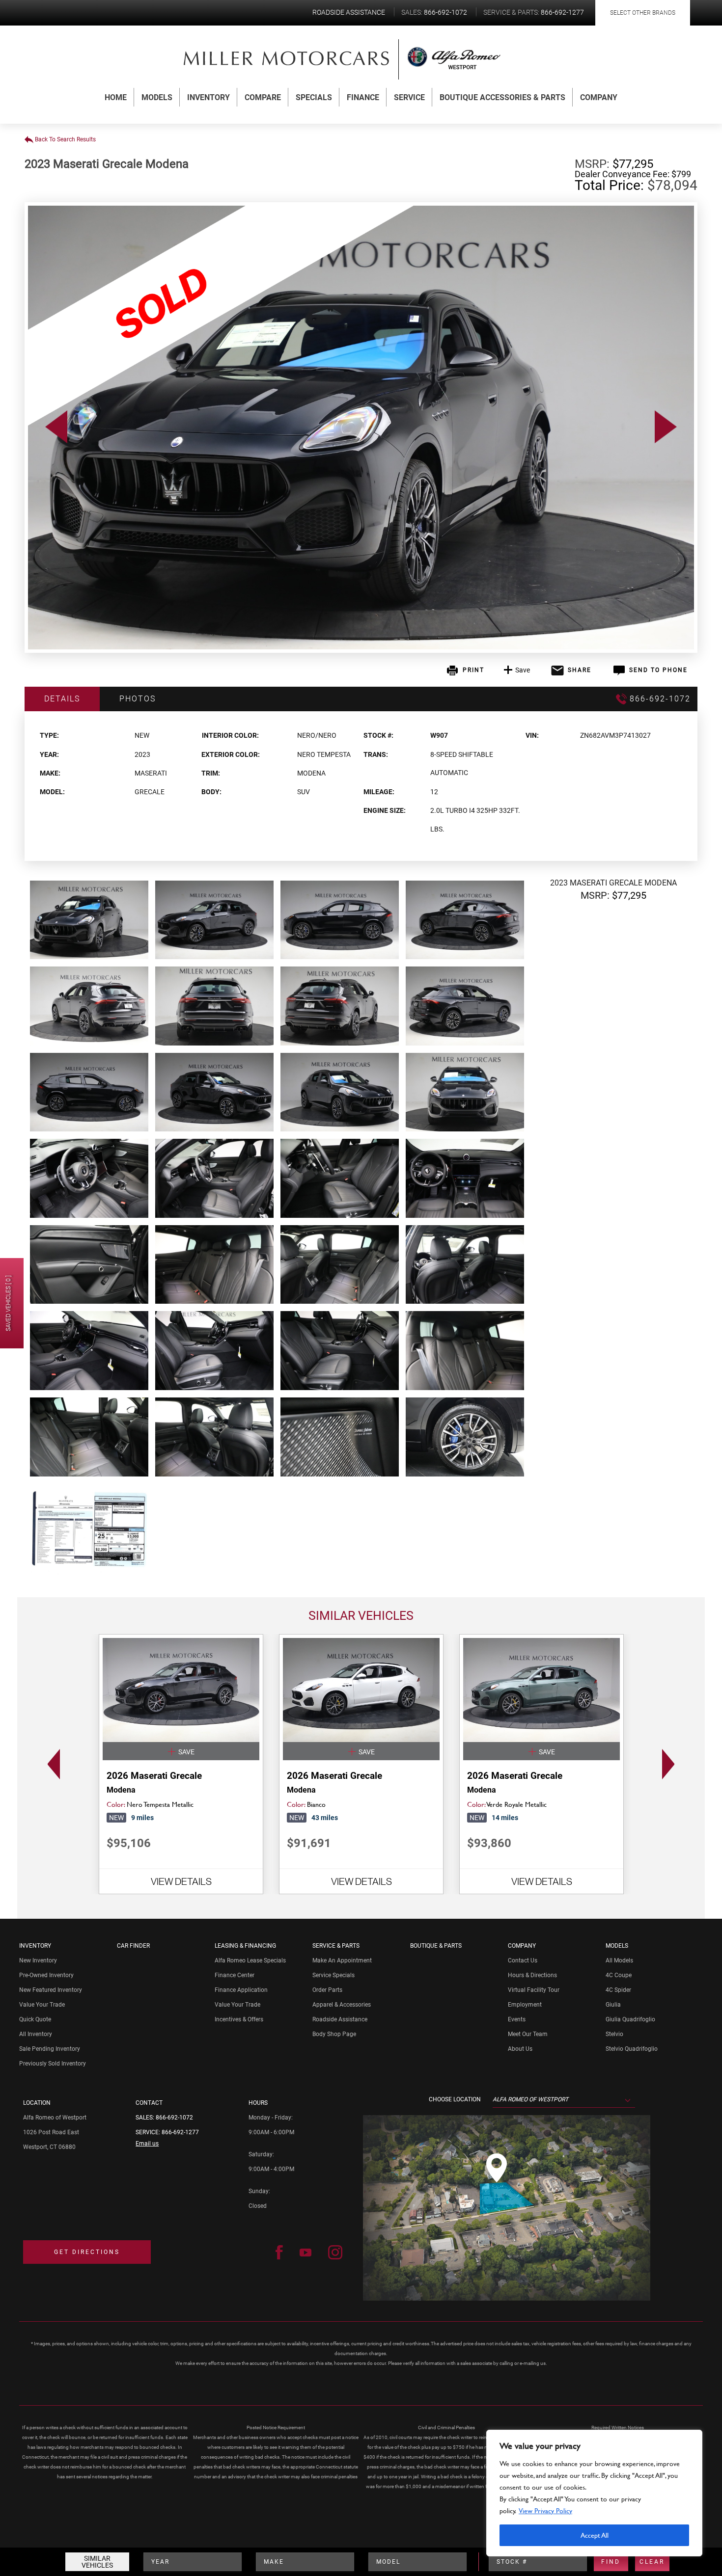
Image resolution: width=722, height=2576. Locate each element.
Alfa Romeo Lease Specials (250, 1960)
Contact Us (523, 1960)
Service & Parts (336, 1946)
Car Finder (133, 1946)
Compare (263, 97)
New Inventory (38, 1960)
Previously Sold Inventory (53, 2064)
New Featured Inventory (51, 1990)
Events (517, 2019)
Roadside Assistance (340, 2019)
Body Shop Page (334, 2034)
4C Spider (618, 1990)
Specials (314, 97)
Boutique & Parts (436, 1946)
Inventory (208, 97)
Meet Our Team (528, 2034)
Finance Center (235, 1975)
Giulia (613, 2005)
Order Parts (327, 1990)
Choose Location (455, 2099)
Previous (51, 1764)
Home (116, 97)
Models (157, 97)
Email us (147, 2144)
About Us (520, 2049)
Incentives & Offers (239, 2019)
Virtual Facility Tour (534, 1990)
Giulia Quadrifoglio (630, 2019)
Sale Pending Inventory (50, 2049)
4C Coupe (619, 1975)
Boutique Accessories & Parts (502, 97)
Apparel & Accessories (342, 2005)
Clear (652, 2562)
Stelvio (614, 2034)
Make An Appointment (342, 1960)
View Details (181, 1881)
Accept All (595, 2535)
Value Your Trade (42, 2005)
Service (409, 97)
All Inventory (36, 2034)
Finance (363, 97)
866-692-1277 (180, 2132)
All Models (619, 1960)
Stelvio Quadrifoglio (632, 2049)
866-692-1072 (174, 2118)
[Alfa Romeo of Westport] (287, 58)
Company (599, 97)
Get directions (87, 2252)
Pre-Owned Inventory (46, 1975)
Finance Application (241, 1990)
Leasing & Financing (245, 1946)
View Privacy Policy (545, 2510)
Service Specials (333, 1975)
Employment (525, 2005)
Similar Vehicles (97, 2562)
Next (671, 1764)
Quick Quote (35, 2019)
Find (611, 2562)
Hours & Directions (532, 1975)
